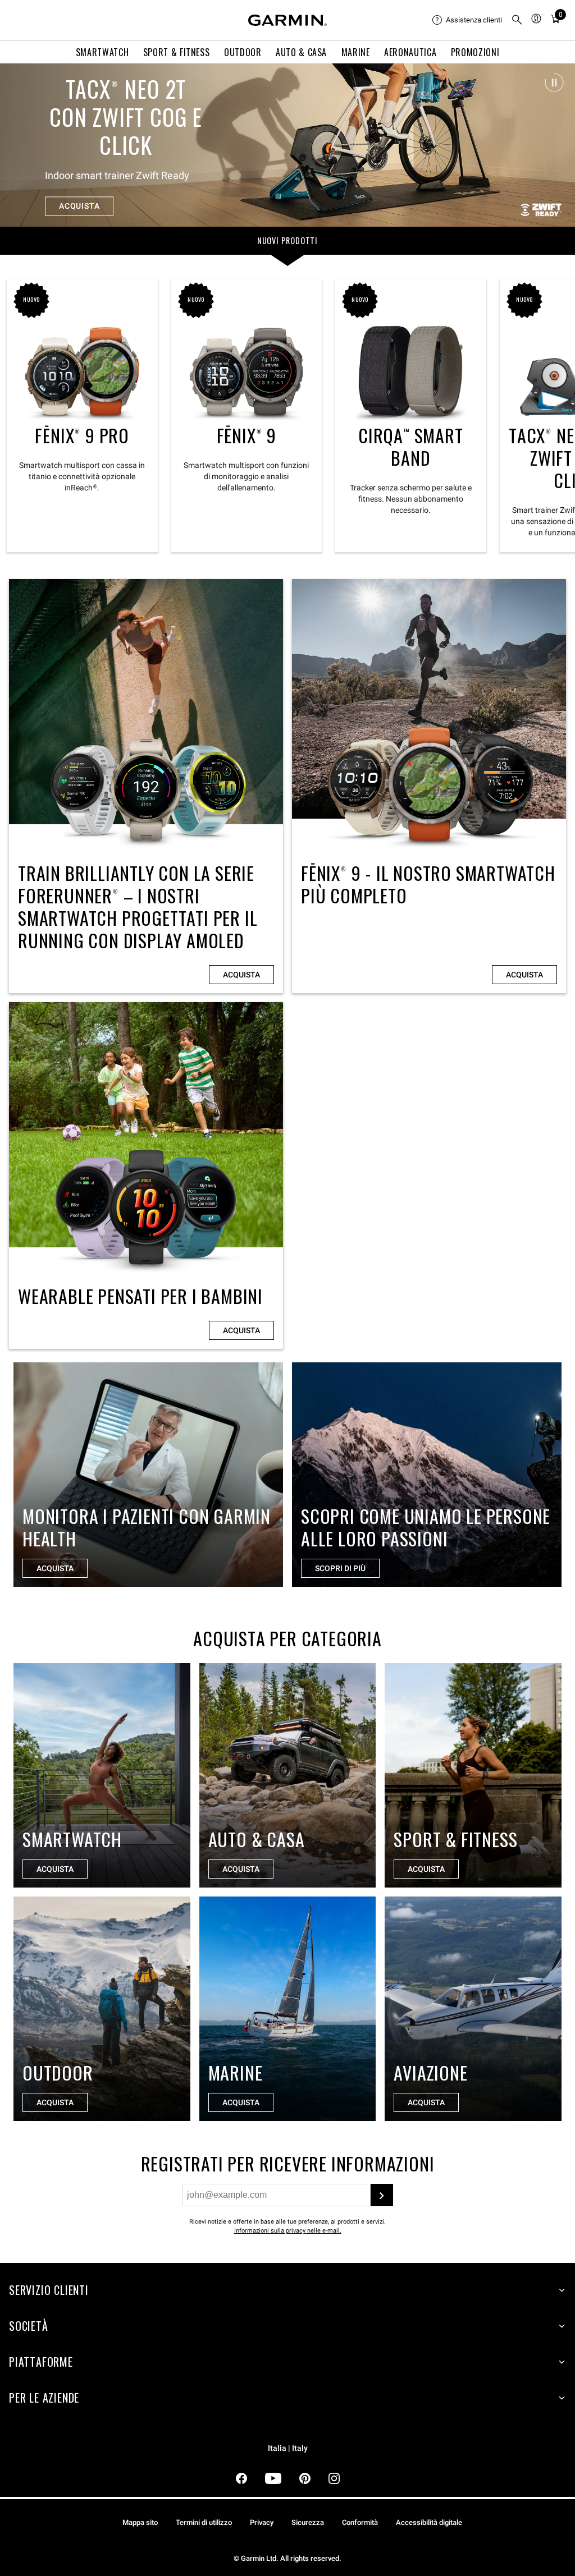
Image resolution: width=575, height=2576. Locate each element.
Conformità (360, 2522)
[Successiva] (556, 145)
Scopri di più (340, 1568)
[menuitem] (467, 20)
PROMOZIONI (475, 52)
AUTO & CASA (301, 52)
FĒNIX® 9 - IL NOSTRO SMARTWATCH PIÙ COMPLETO (429, 786)
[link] (287, 145)
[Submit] (382, 2195)
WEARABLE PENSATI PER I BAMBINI (146, 1175)
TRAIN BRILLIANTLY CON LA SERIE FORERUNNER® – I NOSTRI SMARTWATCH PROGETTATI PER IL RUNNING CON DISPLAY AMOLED (146, 786)
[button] (554, 82)
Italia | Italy (288, 2448)
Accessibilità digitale (429, 2522)
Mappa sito (140, 2522)
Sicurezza (308, 2522)
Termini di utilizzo (204, 2522)
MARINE (356, 52)
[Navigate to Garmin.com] (287, 20)
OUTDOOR (243, 52)
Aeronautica (410, 52)
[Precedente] (19, 145)
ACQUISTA (79, 200)
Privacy (262, 2522)
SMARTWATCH (102, 52)
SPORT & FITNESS (177, 52)
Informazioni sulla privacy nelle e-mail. (288, 2231)
